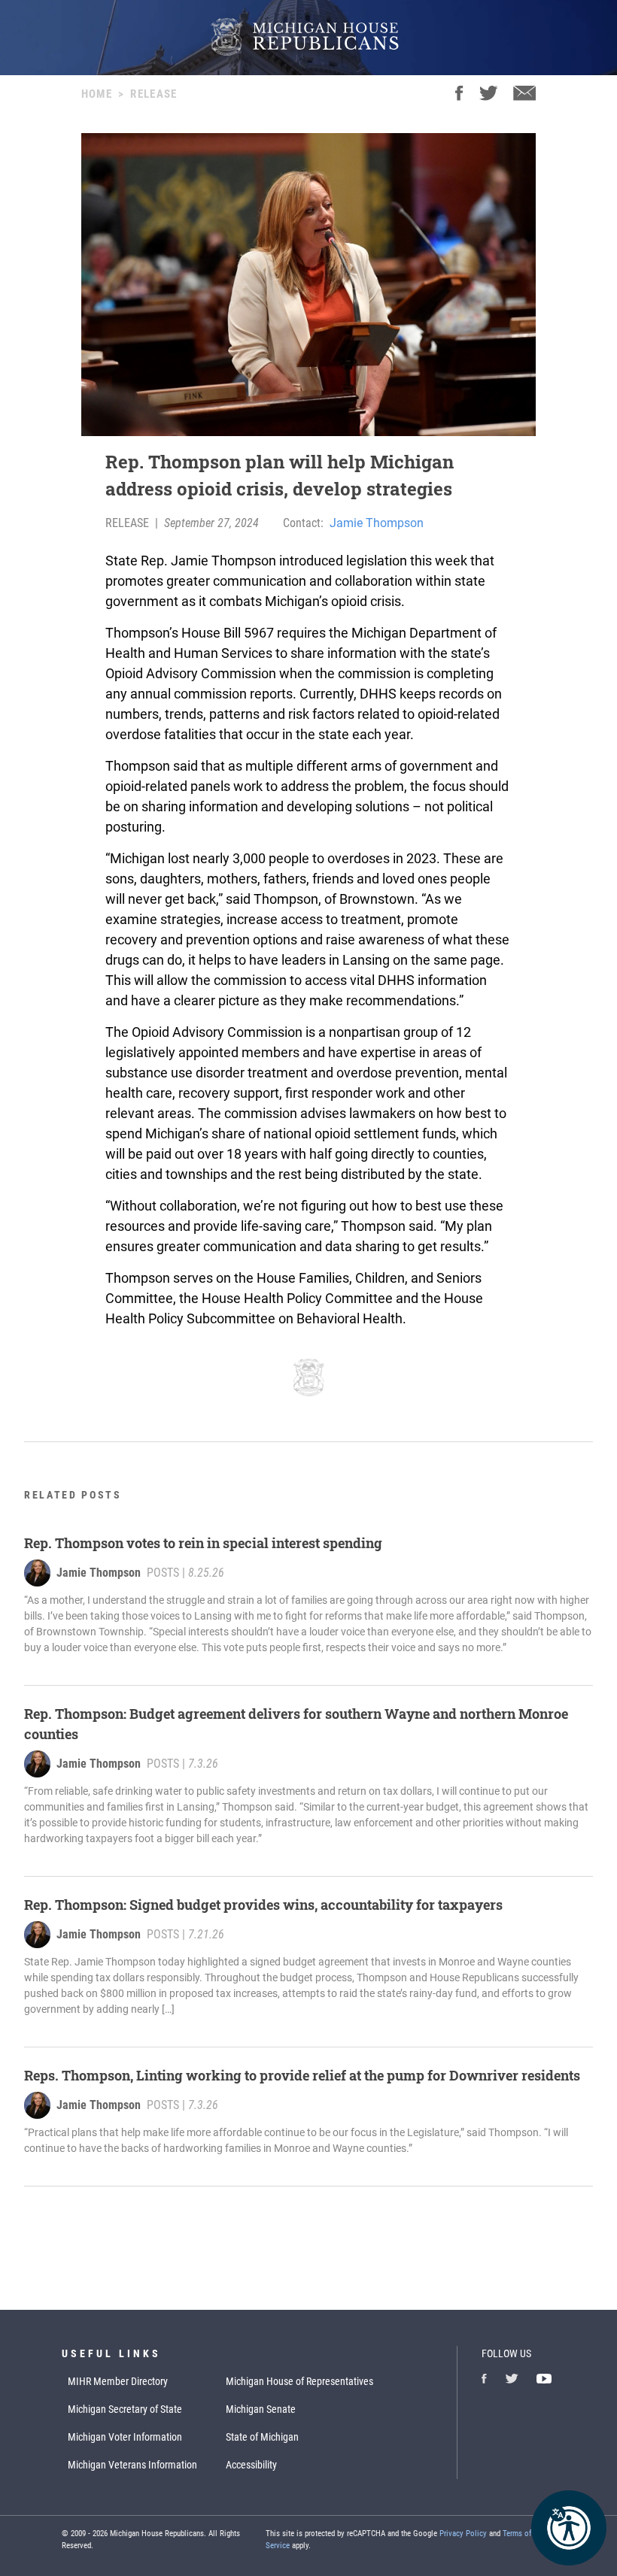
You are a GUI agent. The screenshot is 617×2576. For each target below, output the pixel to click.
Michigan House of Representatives (299, 2381)
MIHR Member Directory (118, 2381)
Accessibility (251, 2465)
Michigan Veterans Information (132, 2465)
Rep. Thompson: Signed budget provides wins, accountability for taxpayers (263, 1905)
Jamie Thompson (377, 523)
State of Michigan (262, 2437)
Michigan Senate (261, 2409)
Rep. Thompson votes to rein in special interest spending (203, 1543)
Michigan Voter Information (125, 2437)
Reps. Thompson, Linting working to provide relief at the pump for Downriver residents (302, 2075)
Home (97, 94)
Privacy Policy (463, 2534)
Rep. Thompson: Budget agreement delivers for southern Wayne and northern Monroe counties (296, 1724)
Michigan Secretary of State (125, 2409)
